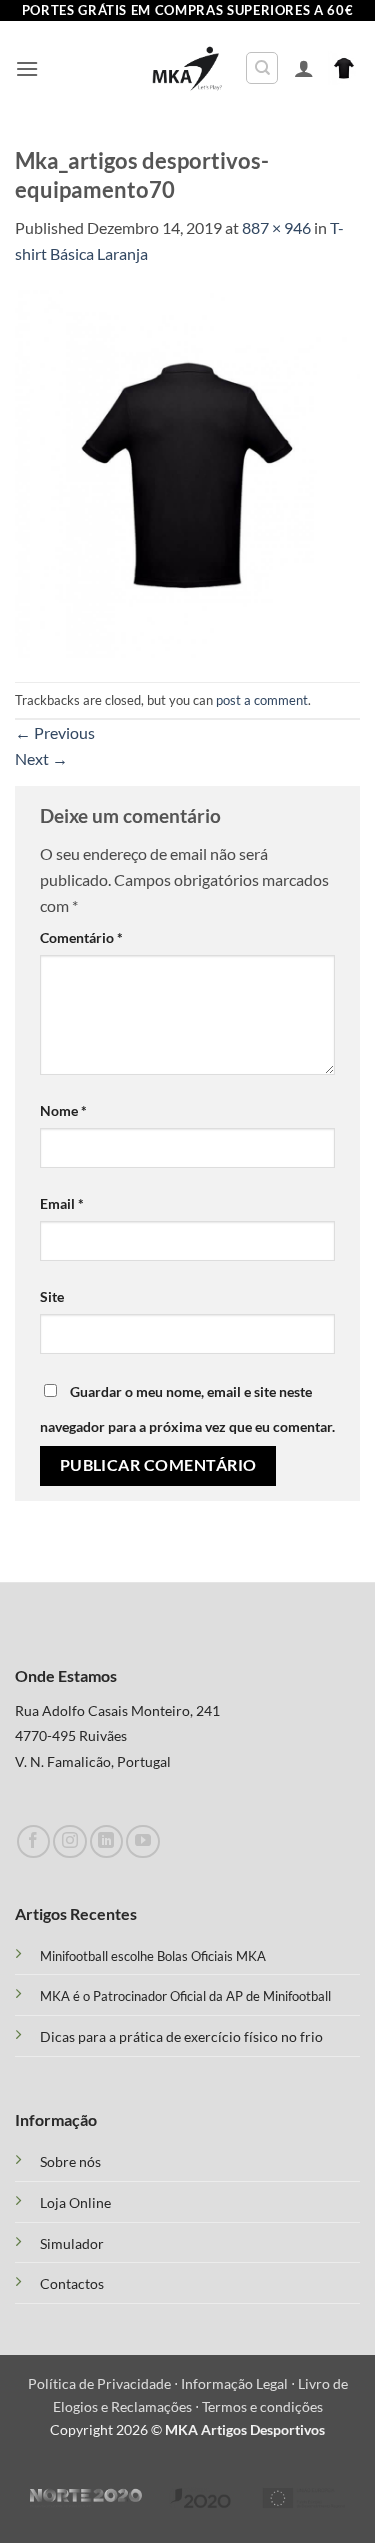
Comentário (81, 937)
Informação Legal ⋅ (239, 2383)
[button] (27, 68)
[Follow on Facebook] (33, 1841)
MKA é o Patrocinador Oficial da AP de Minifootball (185, 1996)
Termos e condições (262, 2406)
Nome (63, 1110)
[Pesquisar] (262, 68)
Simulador (72, 2244)
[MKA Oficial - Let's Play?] (187, 68)
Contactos (72, 2284)
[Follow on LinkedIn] (106, 1841)
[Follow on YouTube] (142, 1841)
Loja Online (75, 2203)
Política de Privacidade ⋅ (104, 2383)
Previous (55, 732)
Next (41, 758)
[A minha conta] (304, 68)
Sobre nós (70, 2162)
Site (52, 1296)
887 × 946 (276, 227)
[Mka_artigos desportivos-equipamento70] (187, 471)
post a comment (262, 700)
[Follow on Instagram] (69, 1841)
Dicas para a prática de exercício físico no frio (181, 2036)
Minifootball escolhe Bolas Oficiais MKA (153, 1956)
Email (62, 1203)
